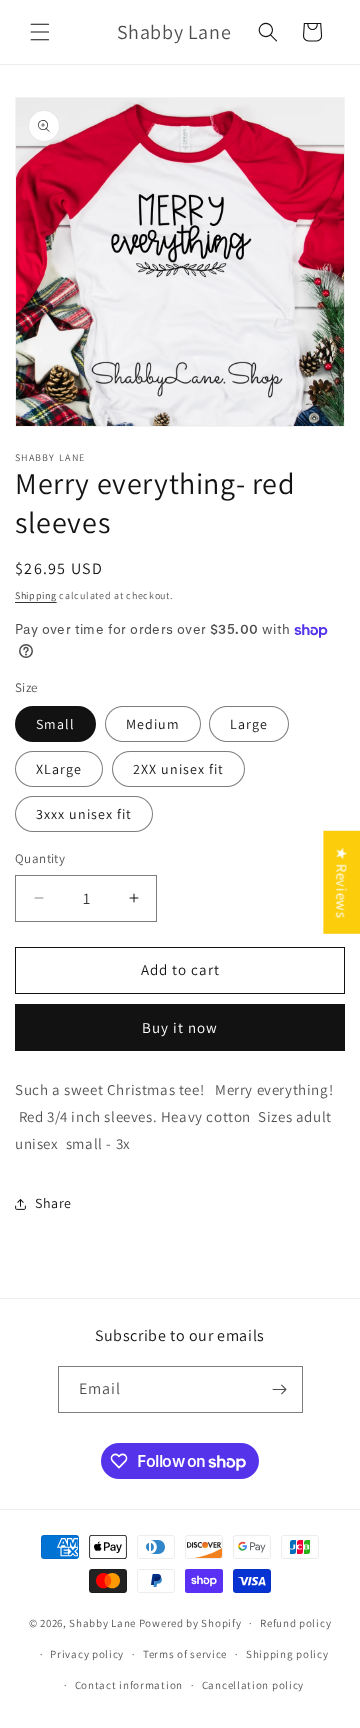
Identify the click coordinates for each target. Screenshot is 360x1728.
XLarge (59, 769)
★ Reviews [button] (341, 882)
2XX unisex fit (178, 769)
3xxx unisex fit (84, 814)
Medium (153, 724)
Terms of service (185, 1654)
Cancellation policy (253, 1685)
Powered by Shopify (190, 1623)
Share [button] (53, 1203)
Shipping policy (287, 1654)
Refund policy (295, 1623)
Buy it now (180, 1027)
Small (55, 724)
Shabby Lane (102, 1623)
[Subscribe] (280, 1389)
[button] (40, 32)
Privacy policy (87, 1654)
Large (249, 724)
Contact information (129, 1685)
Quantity (40, 858)
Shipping (36, 595)
